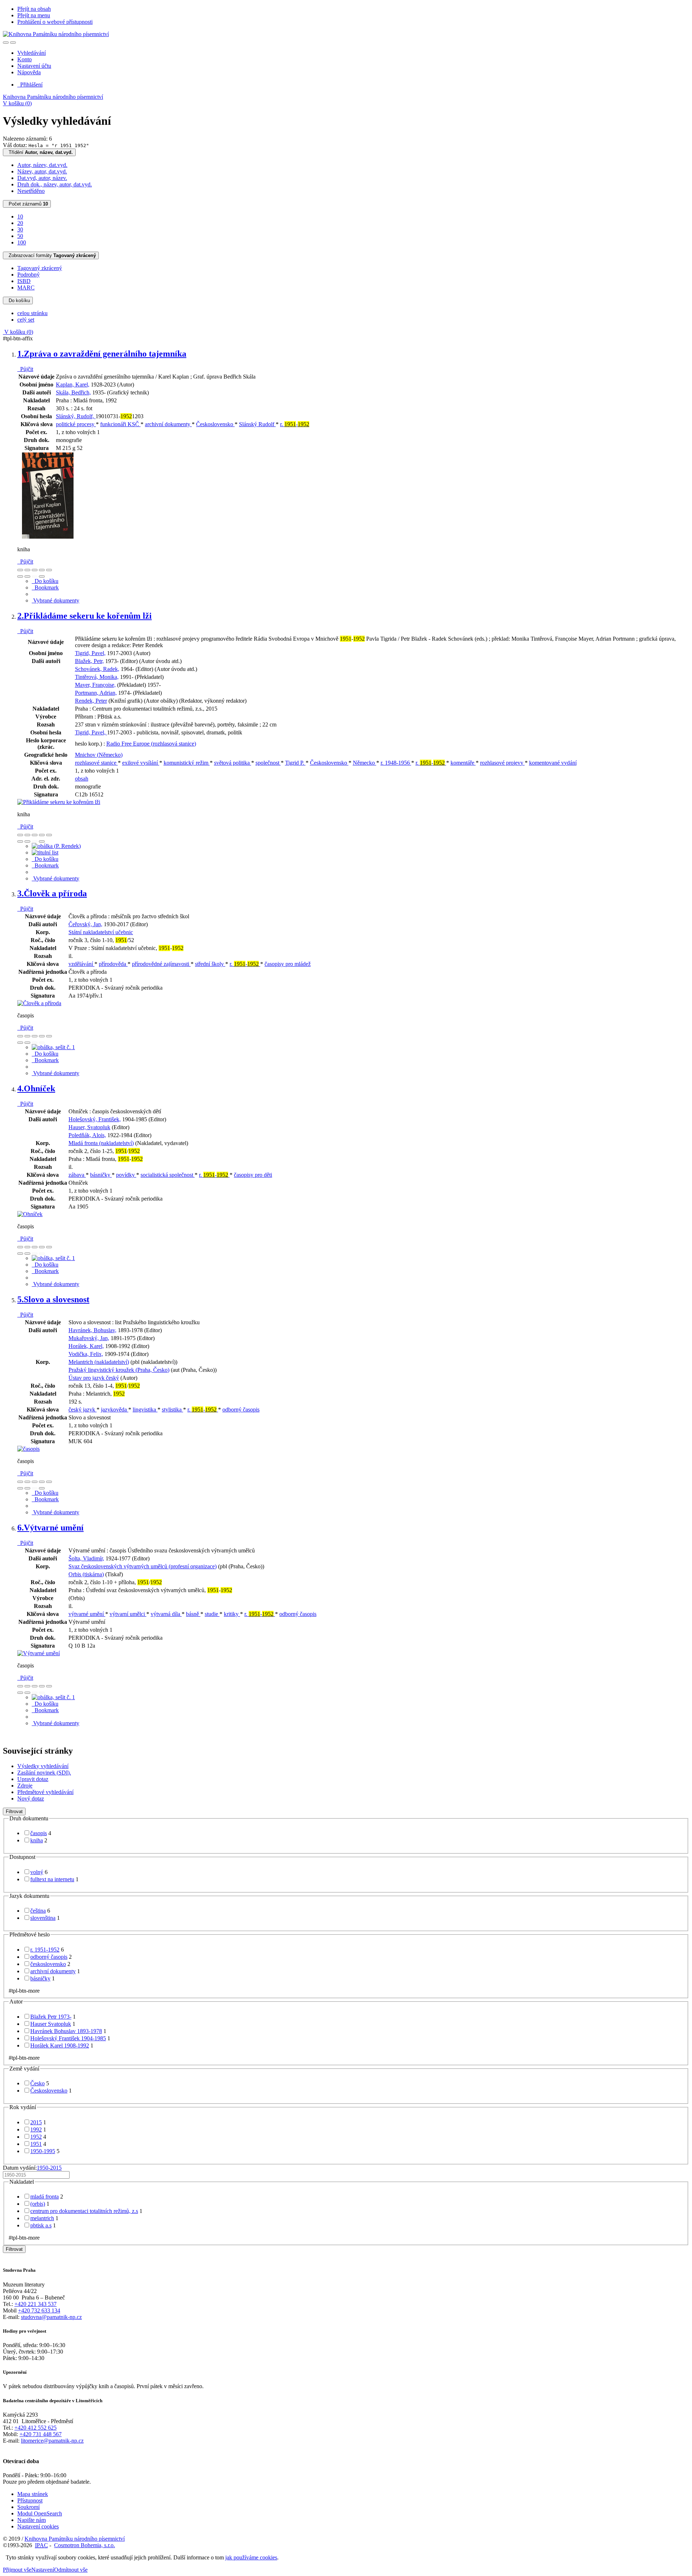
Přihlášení (30, 85)
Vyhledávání (32, 53)
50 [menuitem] (20, 236)
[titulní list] (45, 852)
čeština (38, 1911)
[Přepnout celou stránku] (42, 570)
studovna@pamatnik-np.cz (51, 2317)
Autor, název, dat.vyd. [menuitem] (42, 165)
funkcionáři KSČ (120, 424)
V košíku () (17, 103)
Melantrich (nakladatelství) (99, 1362)
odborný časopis (241, 1409)
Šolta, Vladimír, (86, 1558)
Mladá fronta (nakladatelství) (101, 1143)
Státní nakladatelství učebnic (101, 932)
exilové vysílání (141, 763)
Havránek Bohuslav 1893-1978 (66, 2031)
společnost (268, 763)
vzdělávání (81, 964)
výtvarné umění (87, 1614)
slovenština (43, 1918)
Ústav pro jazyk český (94, 1378)
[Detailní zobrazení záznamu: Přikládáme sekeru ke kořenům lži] (59, 802)
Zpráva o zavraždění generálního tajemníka (102, 354)
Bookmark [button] (45, 587)
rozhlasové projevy (502, 763)
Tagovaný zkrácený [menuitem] (40, 268)
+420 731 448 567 (41, 2434)
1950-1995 (43, 2151)
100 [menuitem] (22, 242)
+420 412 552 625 (36, 2428)
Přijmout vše (17, 2570)
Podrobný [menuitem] (28, 275)
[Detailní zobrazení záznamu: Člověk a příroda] (39, 1003)
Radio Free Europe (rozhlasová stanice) (151, 744)
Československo (215, 424)
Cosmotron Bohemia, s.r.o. (85, 2545)
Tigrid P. (295, 763)
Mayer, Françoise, (95, 685)
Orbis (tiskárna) (86, 1574)
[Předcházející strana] (35, 576)
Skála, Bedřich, (73, 392)
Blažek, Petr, (89, 661)
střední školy (210, 964)
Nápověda (29, 72)
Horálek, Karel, (86, 1346)
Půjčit (25, 369)
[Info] (49, 570)
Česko (37, 2083)
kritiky (232, 1614)
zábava (77, 1175)
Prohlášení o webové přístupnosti (55, 22)
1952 (36, 2137)
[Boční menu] (6, 43)
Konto (25, 59)
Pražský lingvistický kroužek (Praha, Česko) (119, 1370)
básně (193, 1614)
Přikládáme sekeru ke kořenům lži (85, 616)
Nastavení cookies (38, 2526)
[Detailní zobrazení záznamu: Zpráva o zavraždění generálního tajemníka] (48, 537)
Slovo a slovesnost (53, 1299)
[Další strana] (42, 576)
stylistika (172, 1409)
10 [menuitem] (20, 216)
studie (212, 1614)
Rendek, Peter (91, 701)
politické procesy (76, 424)
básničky (101, 1175)
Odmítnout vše (71, 2570)
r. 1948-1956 (396, 763)
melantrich (42, 2218)
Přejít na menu (34, 15)
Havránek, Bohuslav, (92, 1330)
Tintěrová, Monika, (97, 677)
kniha (37, 1840)
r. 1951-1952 (45, 1950)
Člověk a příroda (52, 893)
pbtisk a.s (41, 2225)
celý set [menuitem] (26, 320)
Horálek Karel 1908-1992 (60, 2045)
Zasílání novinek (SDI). (44, 1773)
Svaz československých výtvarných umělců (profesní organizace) (143, 1566)
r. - (295, 424)
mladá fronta (45, 2197)
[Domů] (56, 34)
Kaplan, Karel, (73, 385)
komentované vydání (553, 763)
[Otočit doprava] (27, 576)
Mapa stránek (33, 2494)
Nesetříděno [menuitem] (31, 191)
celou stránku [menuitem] (32, 313)
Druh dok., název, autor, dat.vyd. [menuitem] (55, 184)
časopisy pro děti (253, 1175)
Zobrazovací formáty (51, 255)
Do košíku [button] (45, 581)
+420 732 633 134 (39, 2310)
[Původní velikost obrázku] (35, 570)
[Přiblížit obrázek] (20, 570)
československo (48, 1964)
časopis (39, 1833)
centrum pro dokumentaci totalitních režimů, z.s (84, 2211)
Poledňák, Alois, (87, 1135)
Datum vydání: (32, 2168)
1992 (36, 2129)
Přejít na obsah (34, 9)
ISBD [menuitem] (24, 281)
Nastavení (43, 2570)
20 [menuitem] (20, 223)
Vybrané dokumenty (56, 600)
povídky (126, 1175)
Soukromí (28, 2507)
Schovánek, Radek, (97, 669)
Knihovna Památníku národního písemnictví (53, 97)
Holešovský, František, (95, 1119)
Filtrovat (14, 1811)
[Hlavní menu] (13, 43)
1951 (36, 2144)
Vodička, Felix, (86, 1354)
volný (37, 1872)
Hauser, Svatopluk (89, 1127)
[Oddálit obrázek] (27, 570)
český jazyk (83, 1409)
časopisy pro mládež (288, 964)
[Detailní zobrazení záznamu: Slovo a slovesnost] (28, 1449)
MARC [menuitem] (26, 288)
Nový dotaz (31, 1799)
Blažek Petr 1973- (51, 2017)
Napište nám (32, 2520)
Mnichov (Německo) (99, 755)
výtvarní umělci (128, 1614)
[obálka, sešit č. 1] (53, 1047)
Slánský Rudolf (257, 424)
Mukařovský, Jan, (89, 1338)
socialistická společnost (168, 1175)
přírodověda (113, 964)
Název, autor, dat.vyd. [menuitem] (42, 171)
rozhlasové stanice (96, 763)
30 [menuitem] (20, 229)
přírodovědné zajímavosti (161, 964)
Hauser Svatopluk (51, 2024)
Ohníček (36, 1088)
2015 (36, 2122)
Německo (365, 763)
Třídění (39, 152)
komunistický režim (187, 763)
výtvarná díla (166, 1614)
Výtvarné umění (50, 1528)
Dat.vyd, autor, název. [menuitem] (42, 178)
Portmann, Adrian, (96, 693)
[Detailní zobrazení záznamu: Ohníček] (30, 1214)
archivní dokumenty (168, 424)
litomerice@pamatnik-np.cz (52, 2441)
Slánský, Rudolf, (76, 416)
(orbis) (38, 2204)
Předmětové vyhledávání (45, 1792)
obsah (82, 779)
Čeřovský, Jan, (85, 924)
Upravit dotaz (33, 1779)
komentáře (463, 763)
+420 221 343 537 (36, 2304)
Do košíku (18, 301)
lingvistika (145, 1409)
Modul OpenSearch (40, 2513)
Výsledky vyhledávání (43, 1766)
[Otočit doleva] (20, 576)
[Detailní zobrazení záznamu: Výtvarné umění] (39, 1653)
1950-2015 (49, 2168)
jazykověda (115, 1409)
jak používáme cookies (251, 2557)
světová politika (233, 763)
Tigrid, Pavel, (90, 653)
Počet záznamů (27, 204)
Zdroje (25, 1786)
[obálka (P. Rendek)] (56, 846)
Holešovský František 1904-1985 (68, 2038)
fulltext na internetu (52, 1879)
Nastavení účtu (34, 66)
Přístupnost (30, 2500)
